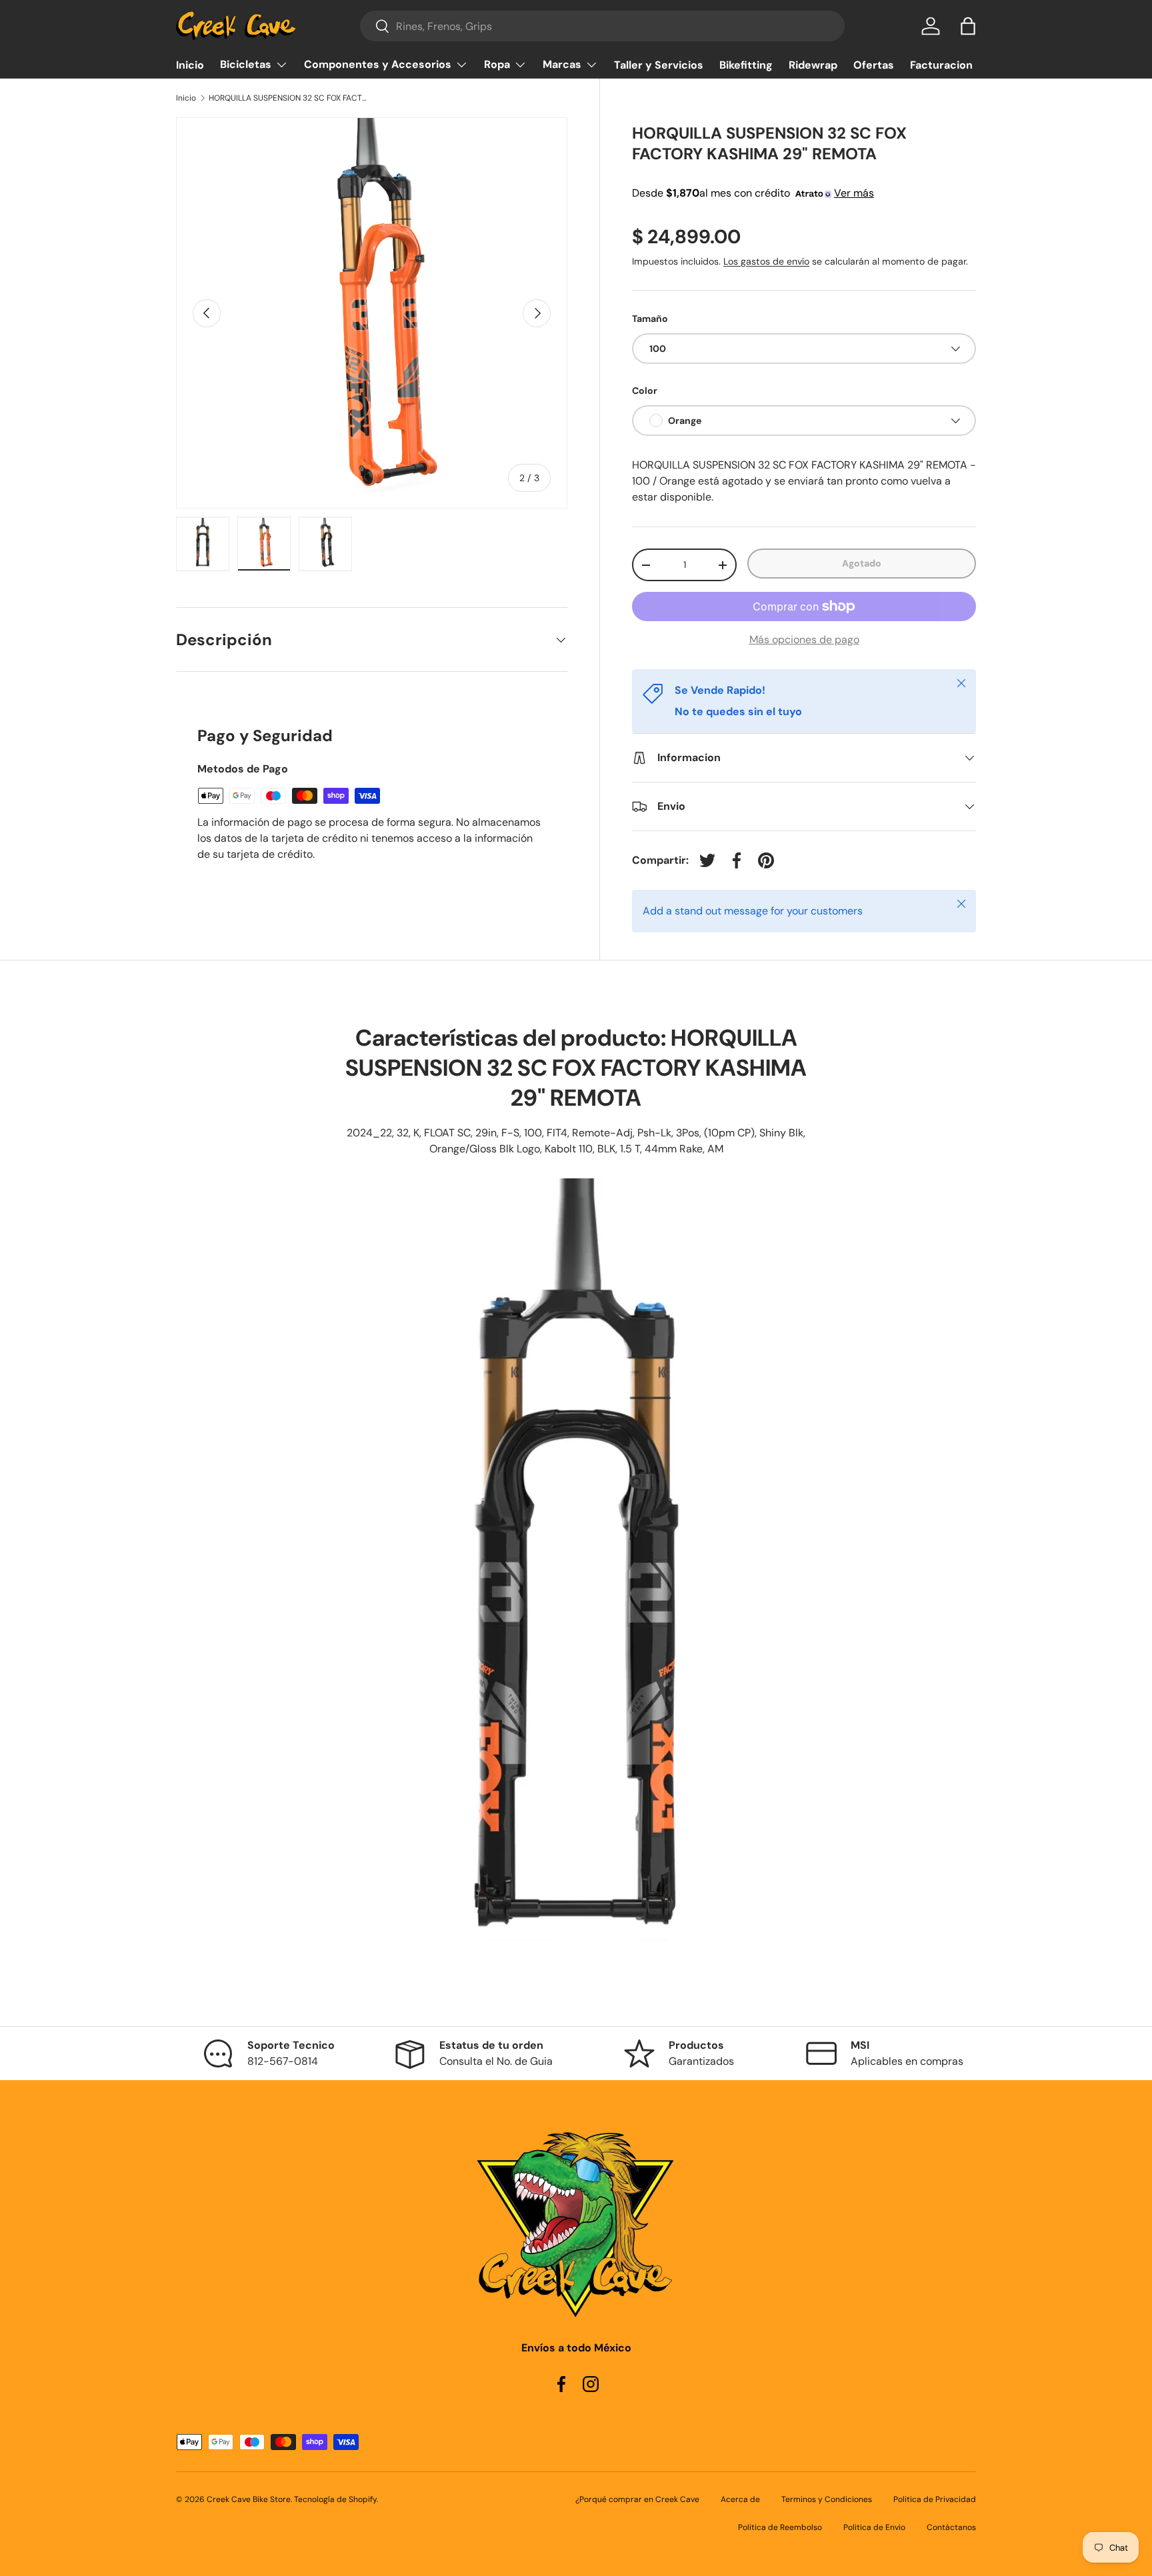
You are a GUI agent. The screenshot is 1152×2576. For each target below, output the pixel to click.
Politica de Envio (874, 2527)
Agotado (862, 563)
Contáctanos (951, 2527)
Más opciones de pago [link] (804, 640)
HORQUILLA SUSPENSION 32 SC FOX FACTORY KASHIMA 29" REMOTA (289, 98)
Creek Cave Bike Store (249, 2499)
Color (645, 391)
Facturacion (941, 65)
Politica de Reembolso (780, 2527)
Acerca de (740, 2499)
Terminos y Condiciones (827, 2499)
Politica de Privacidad (935, 2499)
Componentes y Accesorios (378, 64)
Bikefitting (746, 65)
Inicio (190, 65)
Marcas (562, 64)
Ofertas (874, 65)
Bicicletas (246, 64)
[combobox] (602, 26)
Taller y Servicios (659, 65)
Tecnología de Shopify (335, 2499)
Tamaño (650, 319)
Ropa (497, 64)
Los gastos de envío (766, 261)
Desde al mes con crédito (753, 193)
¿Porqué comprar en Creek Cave (637, 2499)
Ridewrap (813, 65)
